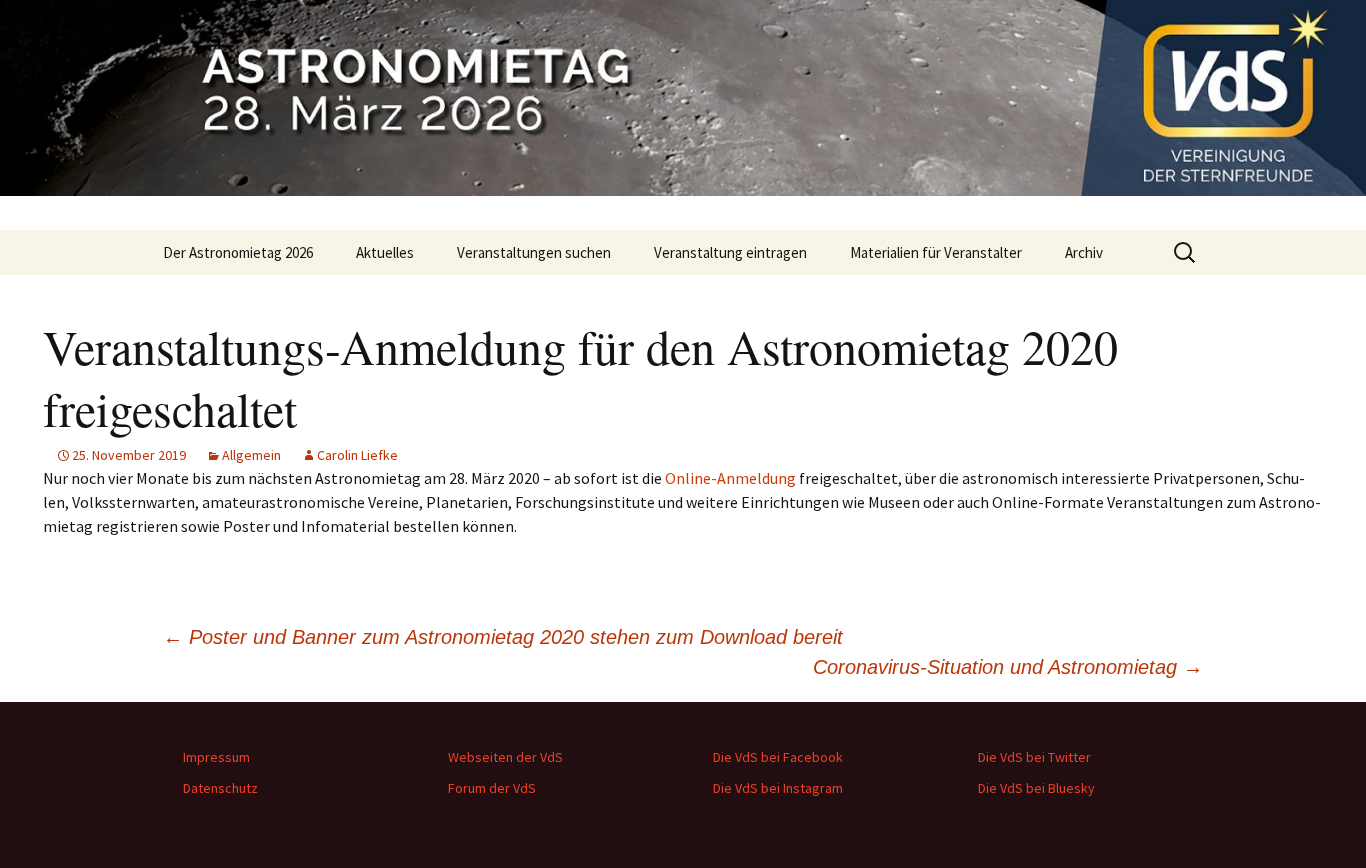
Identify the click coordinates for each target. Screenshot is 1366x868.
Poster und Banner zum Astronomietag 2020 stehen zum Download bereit (503, 637)
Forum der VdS (492, 788)
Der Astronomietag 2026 (238, 252)
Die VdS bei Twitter (1034, 757)
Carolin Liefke (357, 455)
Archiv (1084, 252)
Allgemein (251, 455)
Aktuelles (385, 252)
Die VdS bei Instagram (778, 788)
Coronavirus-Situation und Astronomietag (1008, 667)
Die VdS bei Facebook (778, 757)
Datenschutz (220, 788)
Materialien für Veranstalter (936, 252)
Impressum (216, 757)
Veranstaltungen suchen (534, 252)
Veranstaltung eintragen (730, 252)
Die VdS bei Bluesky (1036, 788)
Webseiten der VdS (505, 757)
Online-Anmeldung (730, 478)
